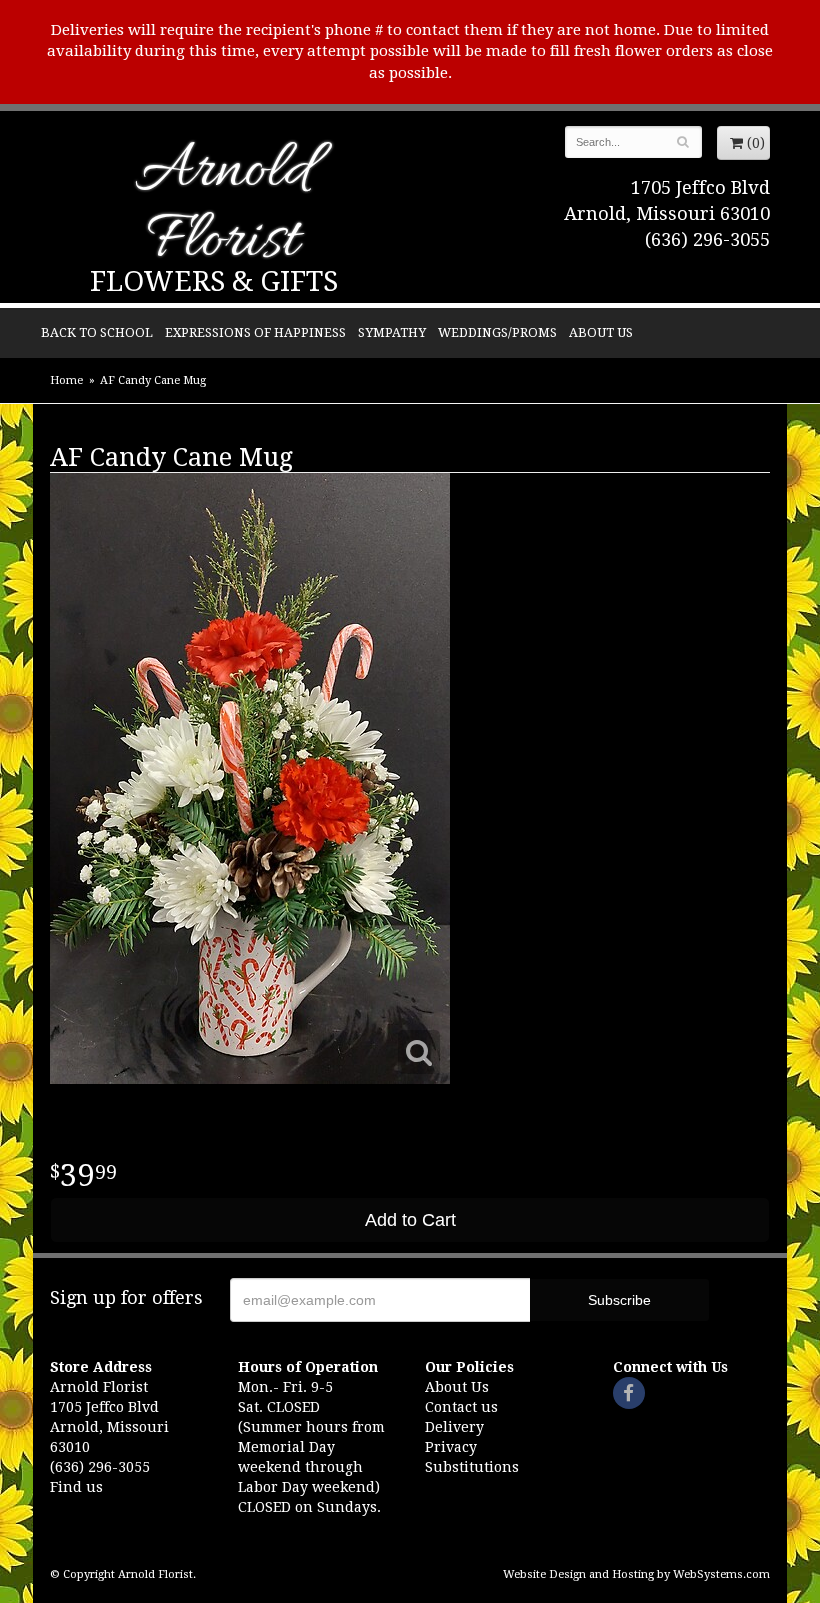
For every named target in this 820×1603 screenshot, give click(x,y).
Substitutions (472, 1467)
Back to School (97, 332)
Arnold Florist (223, 207)
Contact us (461, 1407)
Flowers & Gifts (214, 281)
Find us (76, 1487)
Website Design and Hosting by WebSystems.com (636, 1574)
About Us (601, 332)
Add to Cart (410, 1220)
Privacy (451, 1447)
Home (66, 380)
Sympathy (392, 332)
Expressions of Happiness (255, 332)
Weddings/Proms (497, 332)
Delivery (454, 1427)
